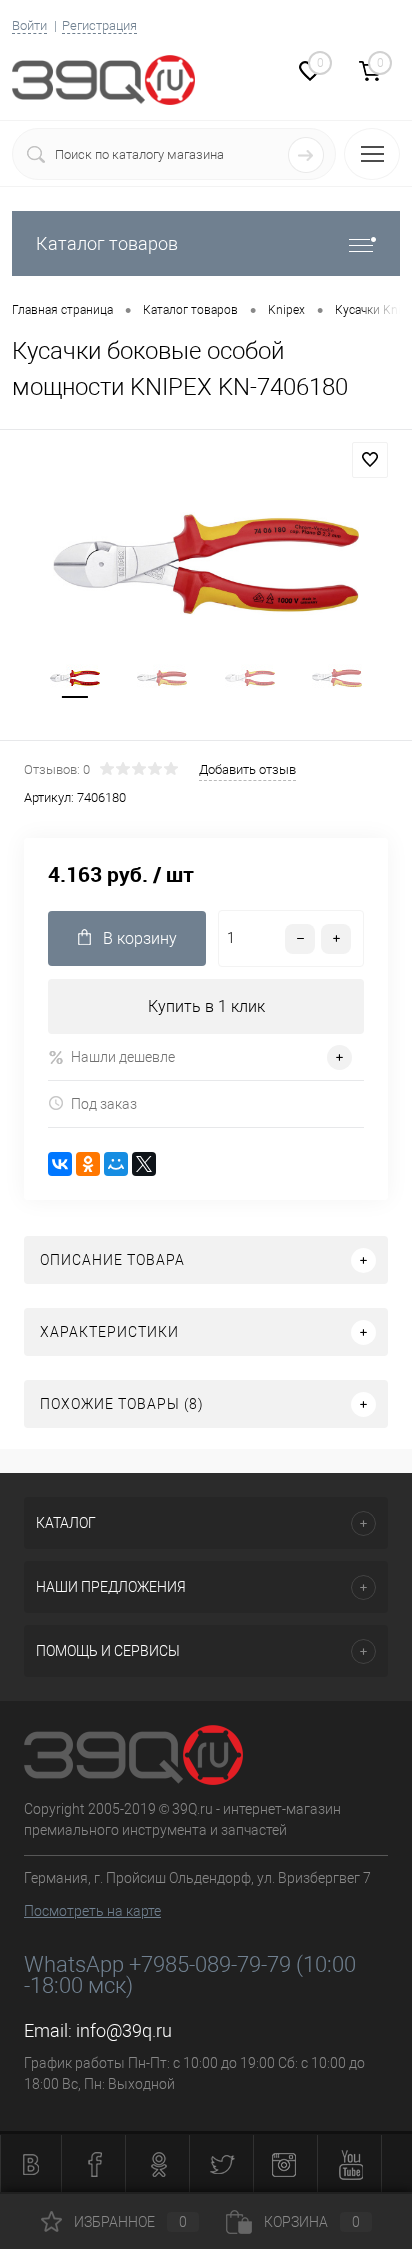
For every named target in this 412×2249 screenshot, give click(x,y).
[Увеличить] (206, 564)
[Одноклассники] (88, 1164)
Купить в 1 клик (206, 1006)
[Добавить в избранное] (370, 460)
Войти (29, 25)
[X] (144, 1164)
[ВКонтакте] (60, 1164)
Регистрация (99, 25)
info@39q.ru (124, 2030)
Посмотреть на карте (92, 1911)
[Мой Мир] (116, 1164)
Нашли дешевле (123, 1057)
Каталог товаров (107, 243)
